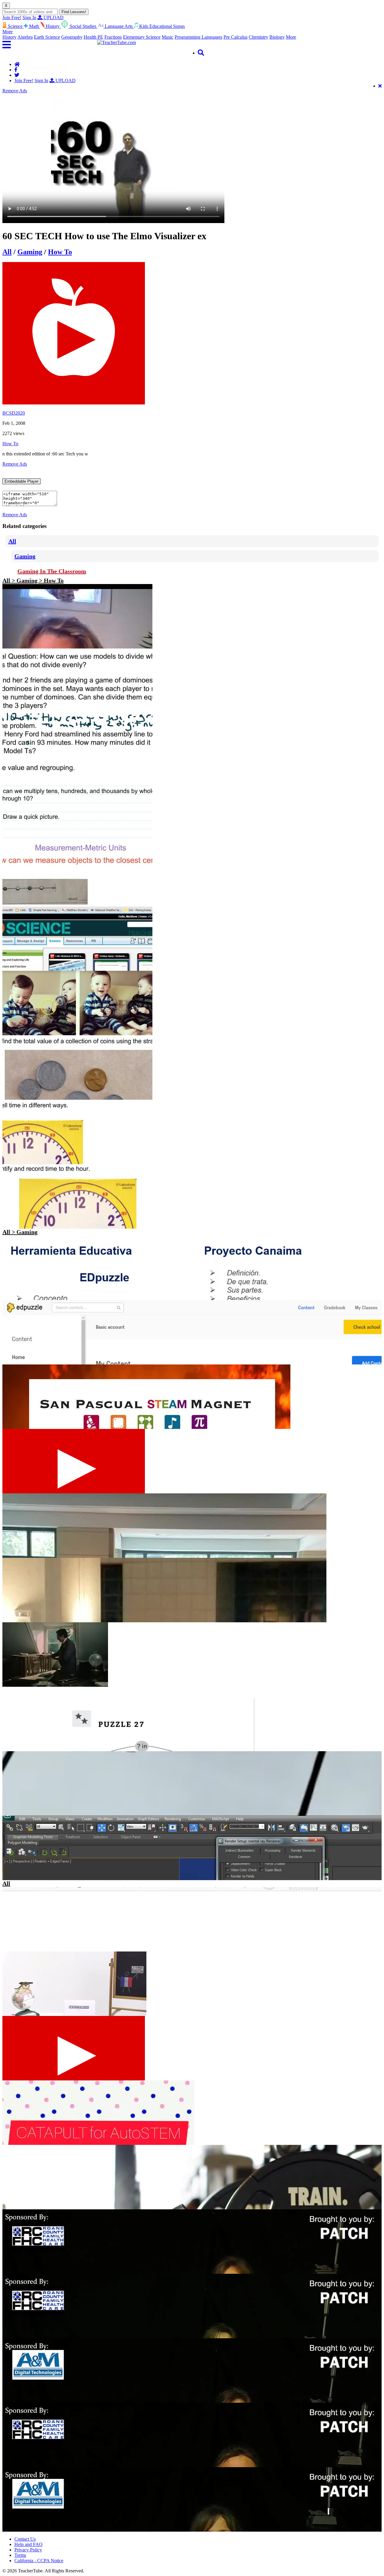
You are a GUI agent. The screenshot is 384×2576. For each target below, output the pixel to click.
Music (168, 37)
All (7, 252)
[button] (50, 45)
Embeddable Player (21, 481)
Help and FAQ (28, 2544)
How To (60, 252)
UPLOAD (53, 18)
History (9, 37)
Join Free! (12, 18)
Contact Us (25, 2539)
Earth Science (47, 37)
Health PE (93, 37)
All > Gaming (20, 1232)
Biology (277, 37)
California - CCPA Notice (39, 2561)
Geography (72, 37)
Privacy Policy (28, 2550)
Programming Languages (198, 37)
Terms (20, 2555)
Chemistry (258, 37)
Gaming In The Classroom (52, 571)
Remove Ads (15, 91)
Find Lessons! (74, 12)
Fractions (113, 37)
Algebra (25, 37)
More (291, 37)
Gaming (30, 252)
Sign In (29, 18)
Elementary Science (142, 37)
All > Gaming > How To (33, 580)
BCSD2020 (14, 413)
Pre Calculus (235, 37)
